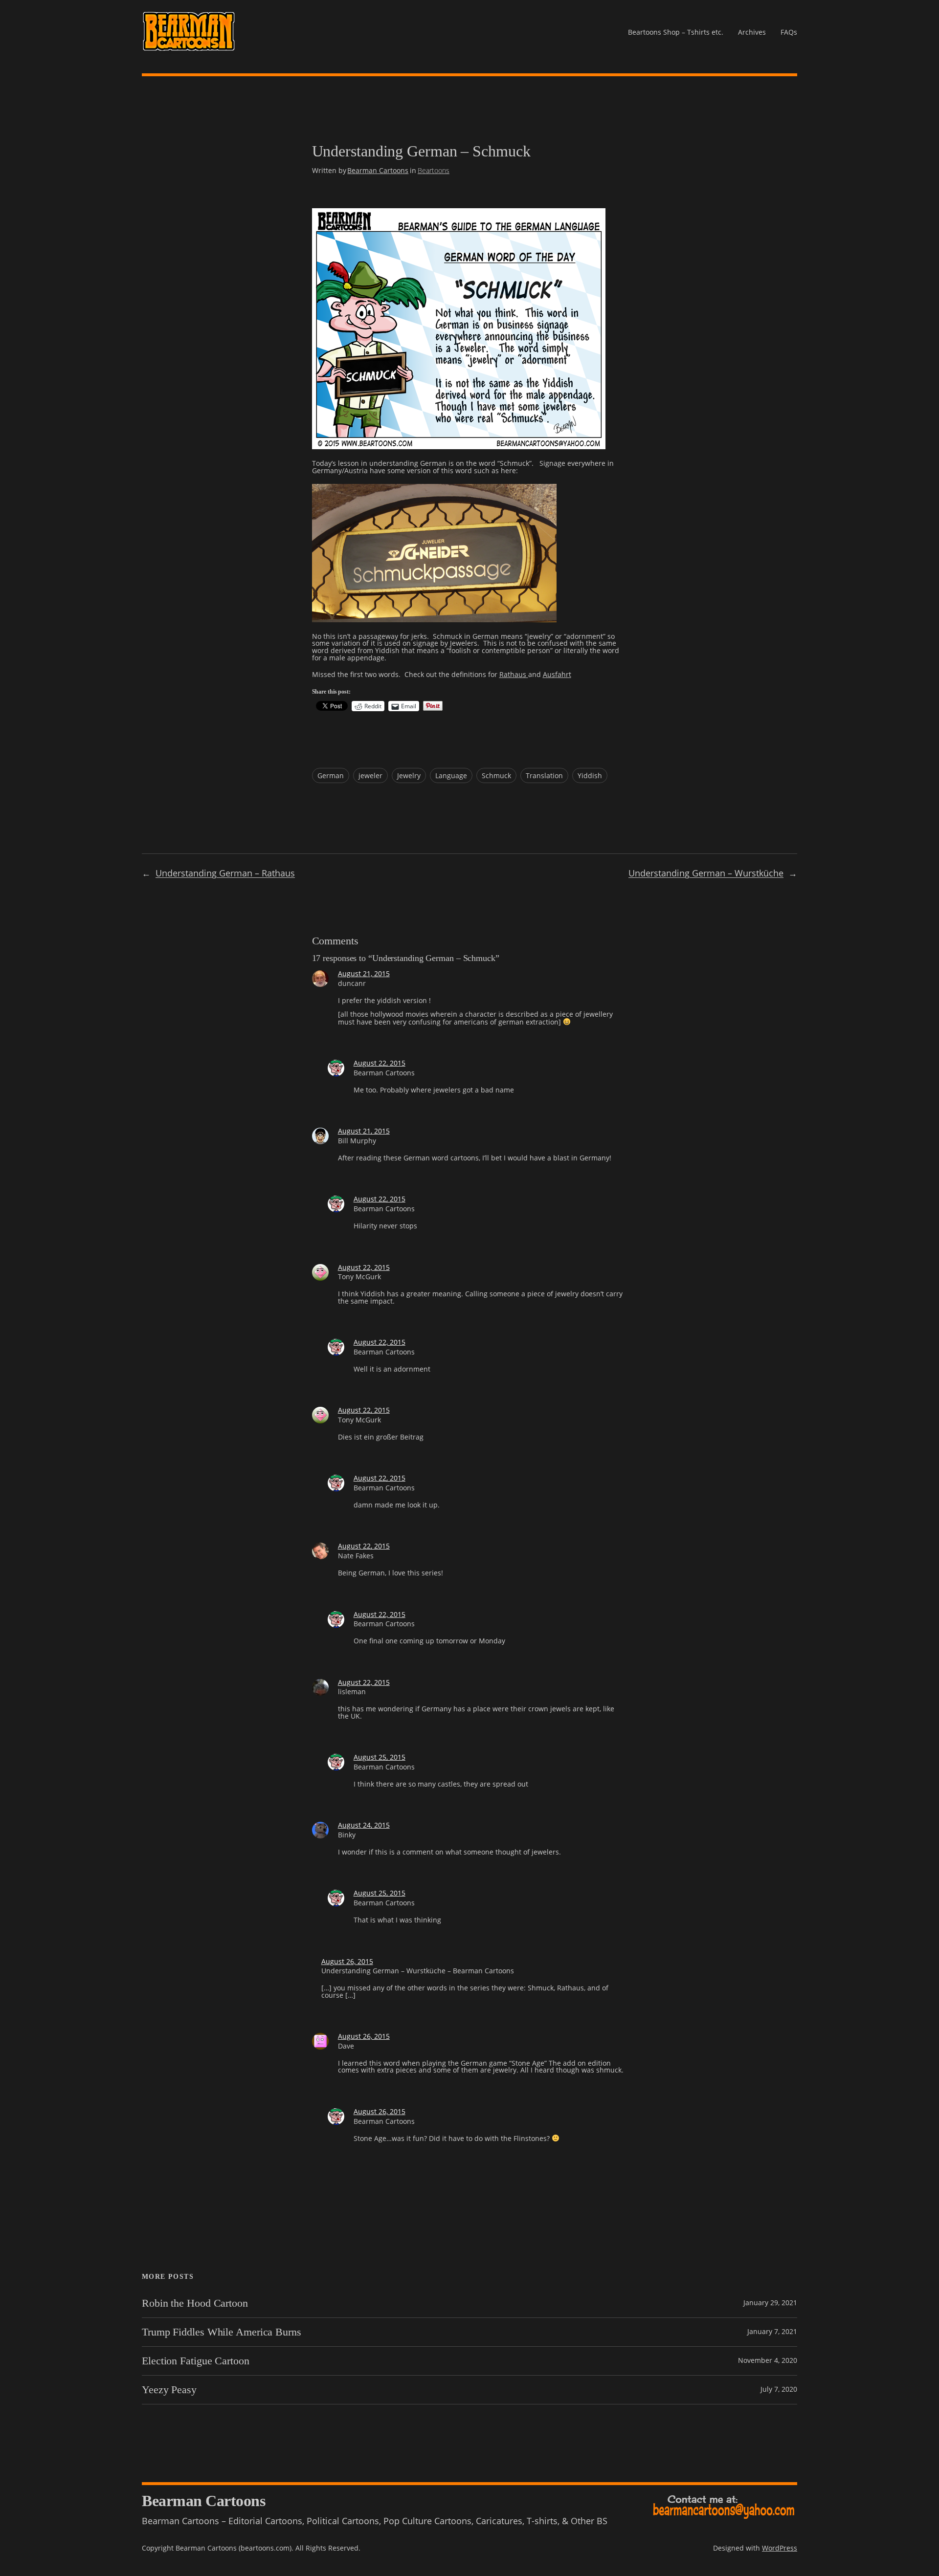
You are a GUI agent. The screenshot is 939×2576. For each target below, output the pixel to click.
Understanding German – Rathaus (225, 873)
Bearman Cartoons (378, 170)
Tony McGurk (359, 1277)
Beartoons (434, 170)
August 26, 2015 (347, 1961)
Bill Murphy (357, 1141)
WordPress (780, 2548)
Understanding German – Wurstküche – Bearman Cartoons (418, 1971)
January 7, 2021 (772, 2331)
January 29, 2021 (770, 2303)
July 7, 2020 (779, 2389)
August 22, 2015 (380, 1063)
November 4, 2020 (768, 2360)
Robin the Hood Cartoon (195, 2303)
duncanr (352, 983)
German (331, 775)
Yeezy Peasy (169, 2390)
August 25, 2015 (380, 1757)
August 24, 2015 (364, 1825)
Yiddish (590, 775)
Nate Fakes (356, 1556)
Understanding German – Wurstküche (706, 873)
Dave (346, 2046)
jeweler (370, 775)
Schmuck (496, 775)
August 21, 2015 (364, 973)
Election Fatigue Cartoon (196, 2361)
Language (451, 775)
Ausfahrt (557, 674)
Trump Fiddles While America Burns (222, 2332)
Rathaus (514, 674)
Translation (544, 775)
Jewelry (409, 775)
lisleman (352, 1692)
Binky (347, 1835)
